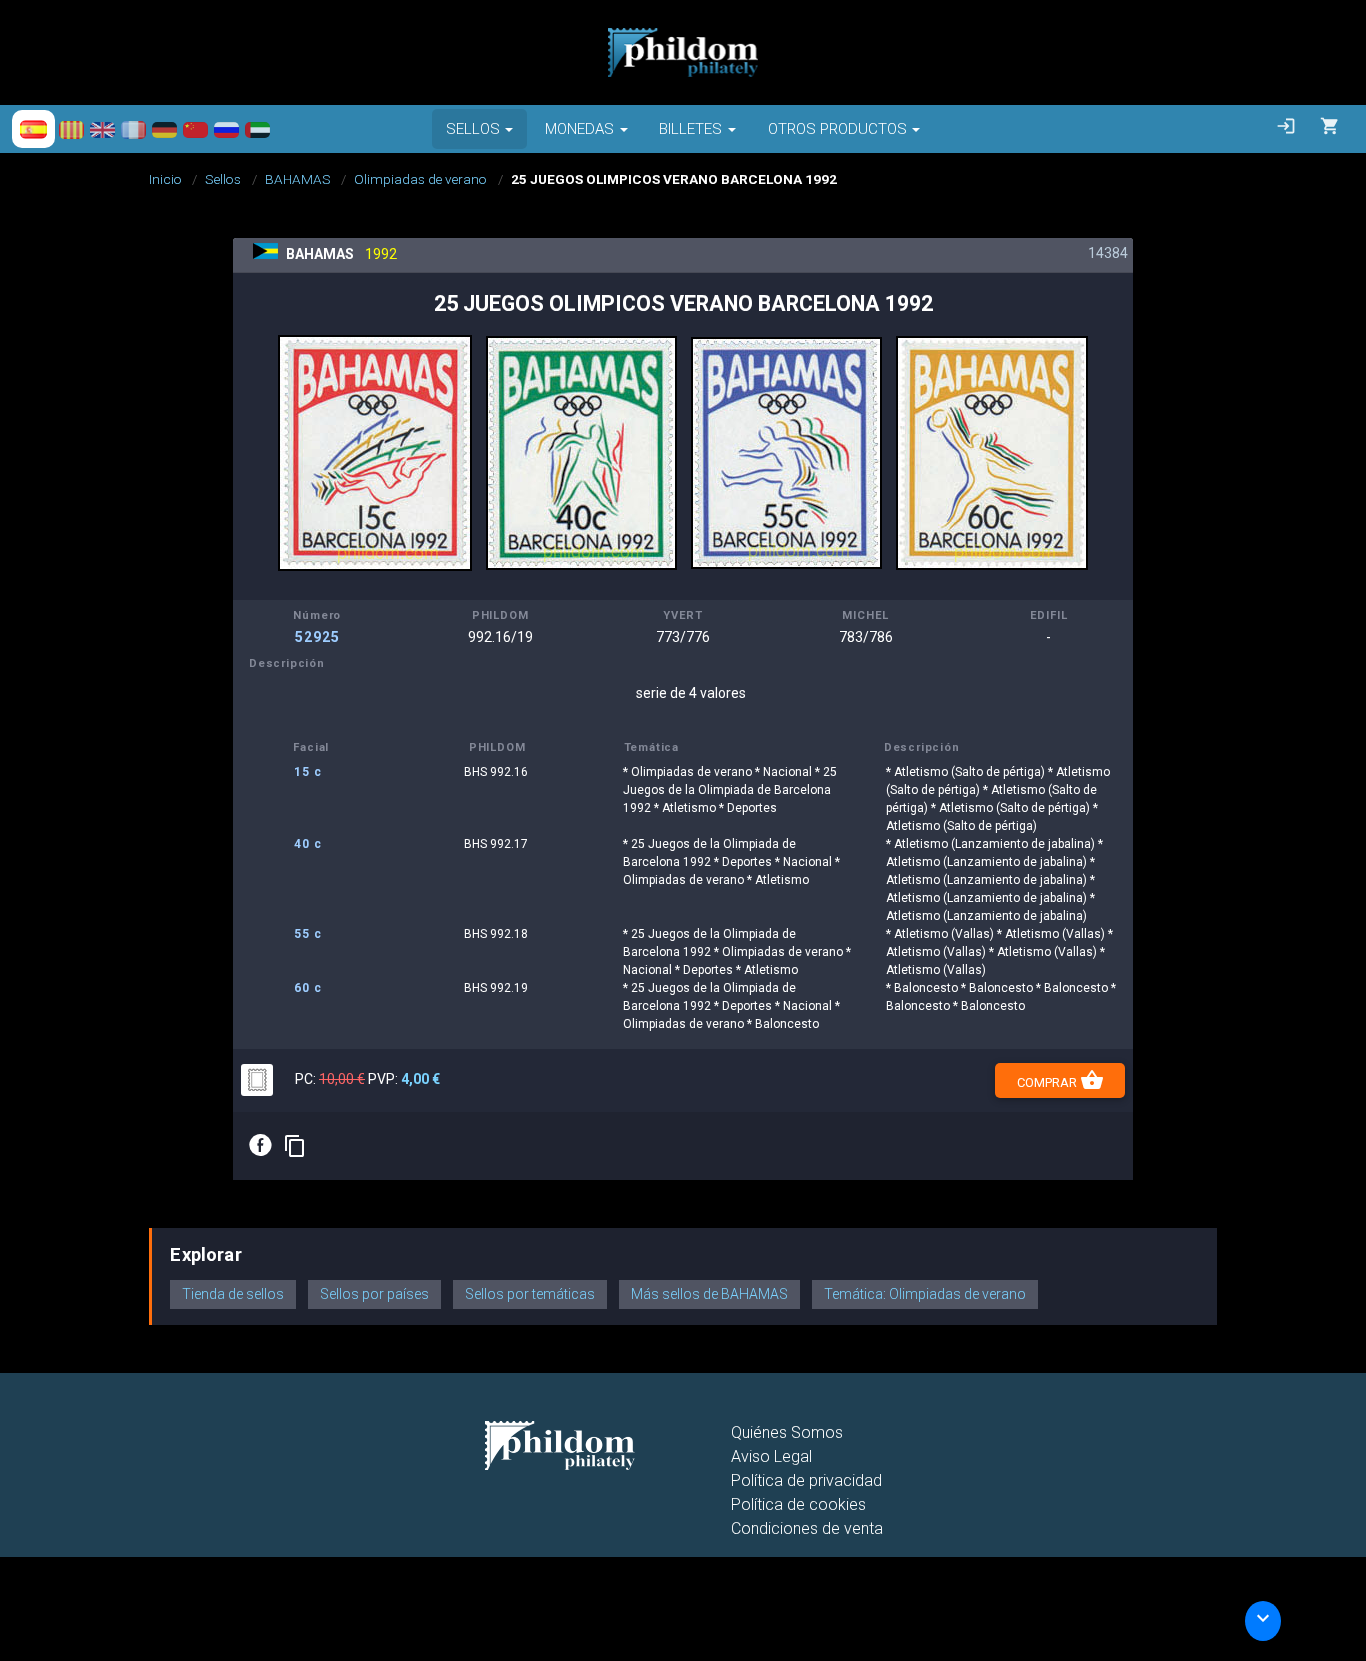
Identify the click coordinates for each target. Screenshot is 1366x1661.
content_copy (295, 1146)
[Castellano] (33, 129)
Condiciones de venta (807, 1528)
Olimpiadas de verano (420, 179)
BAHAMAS (298, 179)
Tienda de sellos (233, 1294)
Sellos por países (374, 1294)
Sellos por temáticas (530, 1294)
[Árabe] (257, 129)
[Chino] (195, 129)
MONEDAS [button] (579, 129)
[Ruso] (226, 129)
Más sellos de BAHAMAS (709, 1294)
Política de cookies (798, 1504)
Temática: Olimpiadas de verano (925, 1294)
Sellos (223, 179)
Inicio (165, 179)
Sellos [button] (473, 129)
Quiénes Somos (787, 1432)
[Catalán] (71, 129)
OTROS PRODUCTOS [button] (837, 129)
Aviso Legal (771, 1456)
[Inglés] (102, 129)
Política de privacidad (806, 1480)
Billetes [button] (690, 129)
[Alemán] (164, 129)
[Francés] (133, 129)
